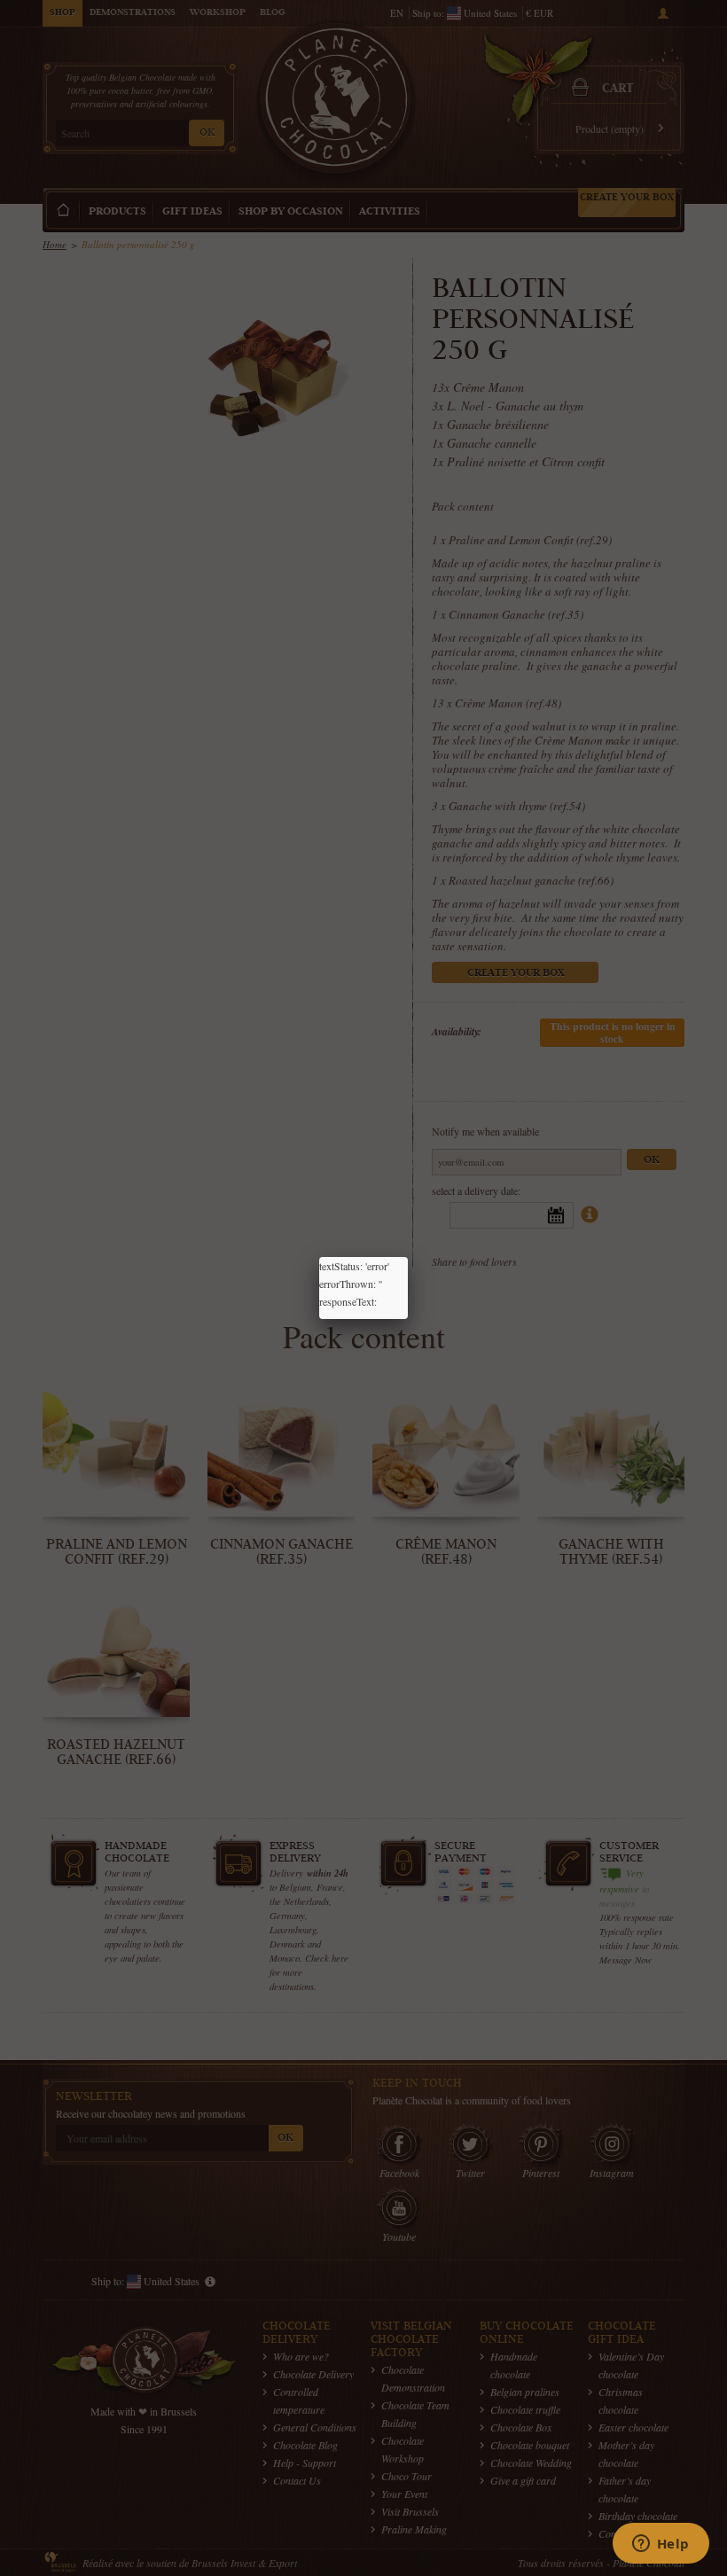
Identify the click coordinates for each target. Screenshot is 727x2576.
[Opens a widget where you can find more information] (661, 2545)
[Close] (408, 1257)
